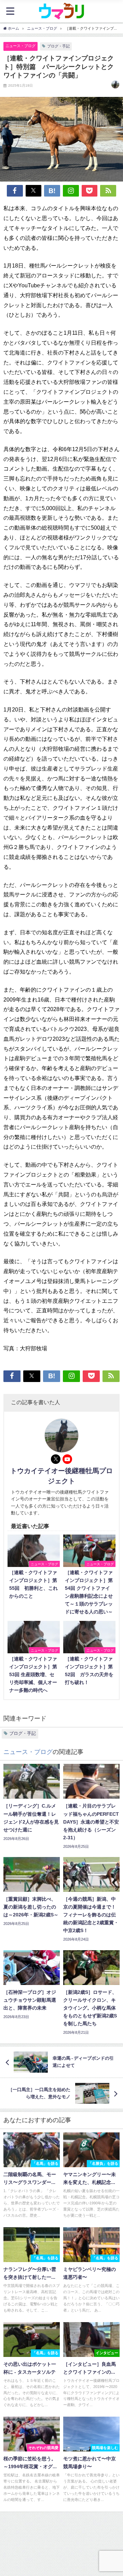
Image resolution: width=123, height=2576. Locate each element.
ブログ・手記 (58, 46)
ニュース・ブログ (20, 46)
